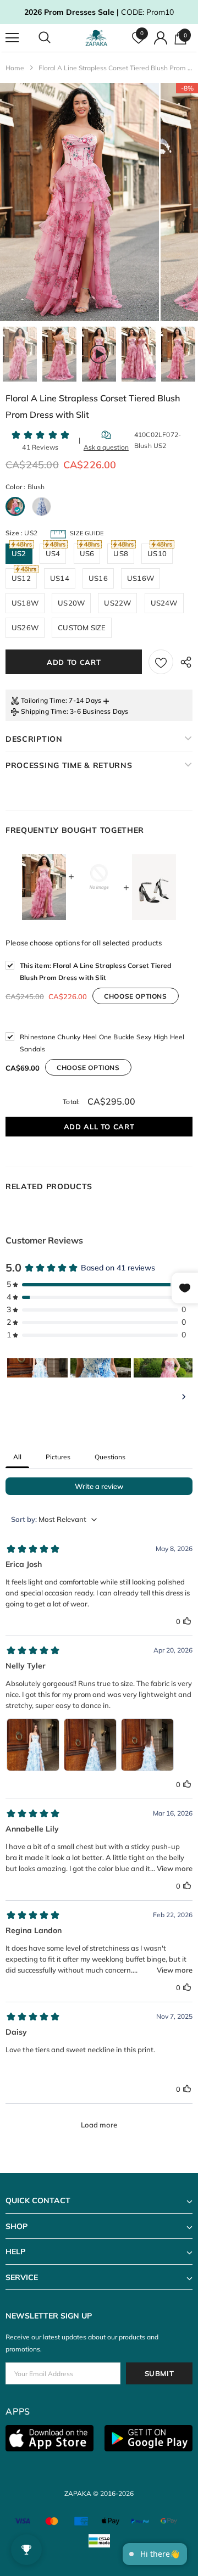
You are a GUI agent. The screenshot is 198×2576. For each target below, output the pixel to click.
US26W (25, 628)
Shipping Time (44, 711)
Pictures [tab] (58, 1457)
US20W (71, 603)
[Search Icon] (55, 38)
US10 (157, 553)
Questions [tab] (110, 1457)
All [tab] (17, 1457)
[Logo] (98, 38)
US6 (87, 553)
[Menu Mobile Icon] (12, 38)
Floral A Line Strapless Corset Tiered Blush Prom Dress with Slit (96, 971)
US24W (164, 603)
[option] (79, 202)
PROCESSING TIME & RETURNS (69, 765)
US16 (98, 578)
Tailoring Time (43, 700)
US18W (25, 603)
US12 (21, 578)
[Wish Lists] (161, 662)
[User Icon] (161, 38)
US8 (121, 553)
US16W (141, 578)
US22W (117, 603)
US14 (60, 578)
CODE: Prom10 (99, 12)
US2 (19, 553)
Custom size (82, 628)
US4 (53, 553)
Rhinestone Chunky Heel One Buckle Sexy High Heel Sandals (102, 1043)
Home (15, 68)
